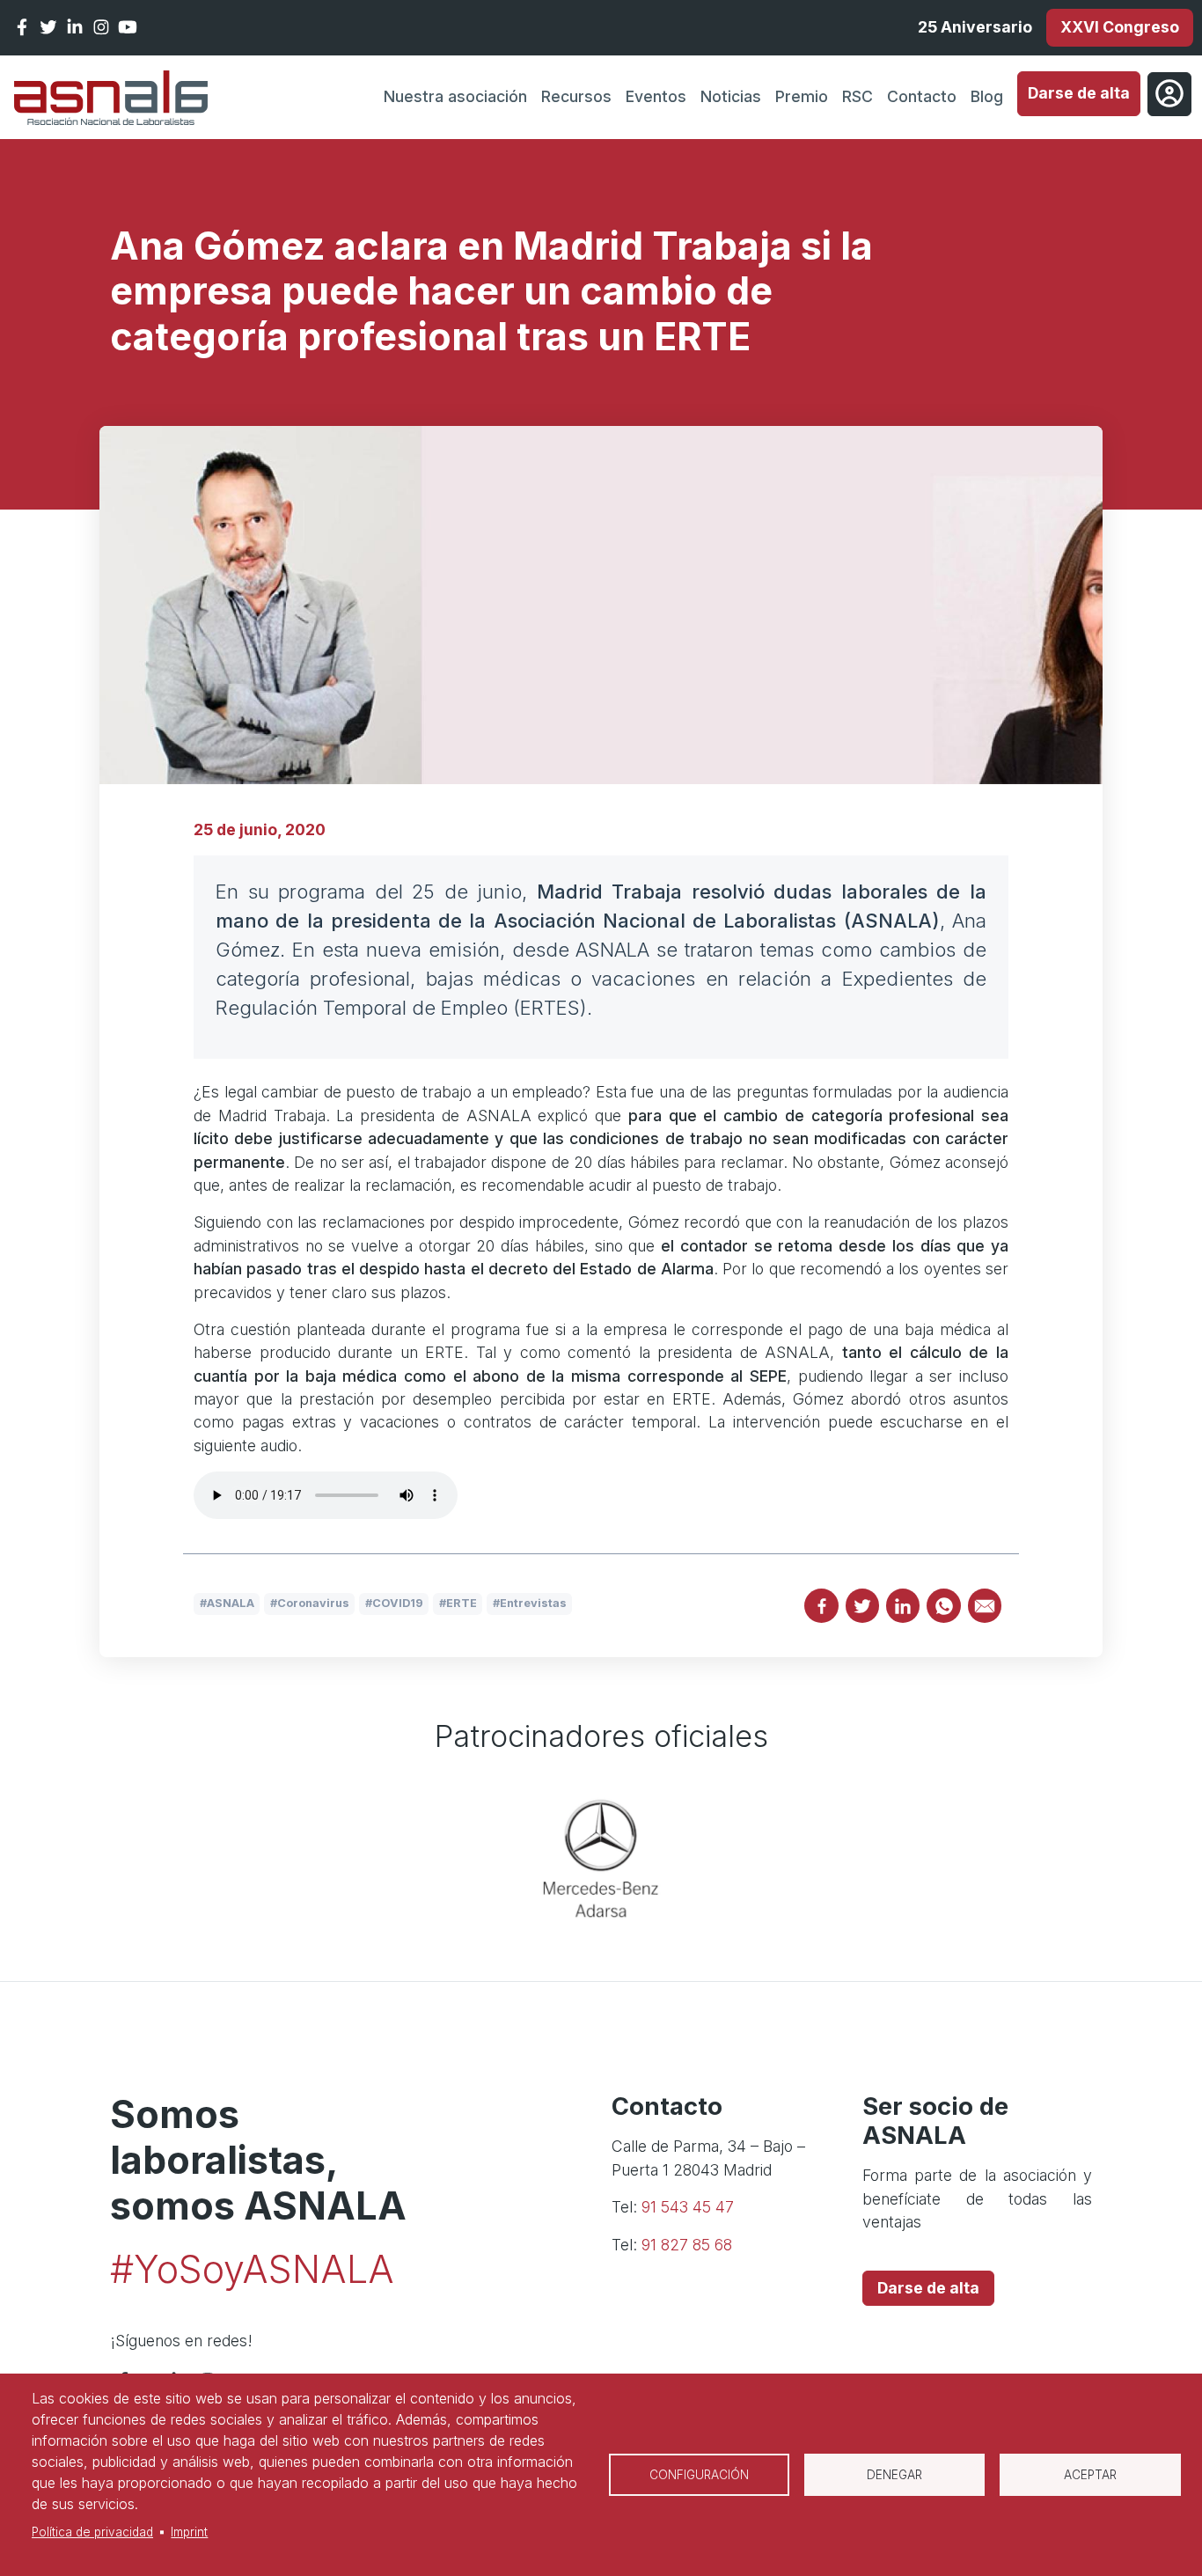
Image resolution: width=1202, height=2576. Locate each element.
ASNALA (231, 1603)
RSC (858, 96)
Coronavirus (313, 1603)
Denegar (894, 2475)
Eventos (656, 96)
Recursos (576, 96)
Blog (987, 96)
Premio (802, 96)
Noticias (731, 96)
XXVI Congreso (1120, 27)
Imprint (189, 2532)
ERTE (462, 1603)
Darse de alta (1079, 93)
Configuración (699, 2475)
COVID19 (398, 1603)
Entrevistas (533, 1603)
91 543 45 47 (688, 2207)
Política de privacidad (92, 2532)
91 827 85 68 (687, 2245)
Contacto (922, 96)
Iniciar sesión (1169, 94)
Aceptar (1090, 2475)
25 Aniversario (975, 27)
